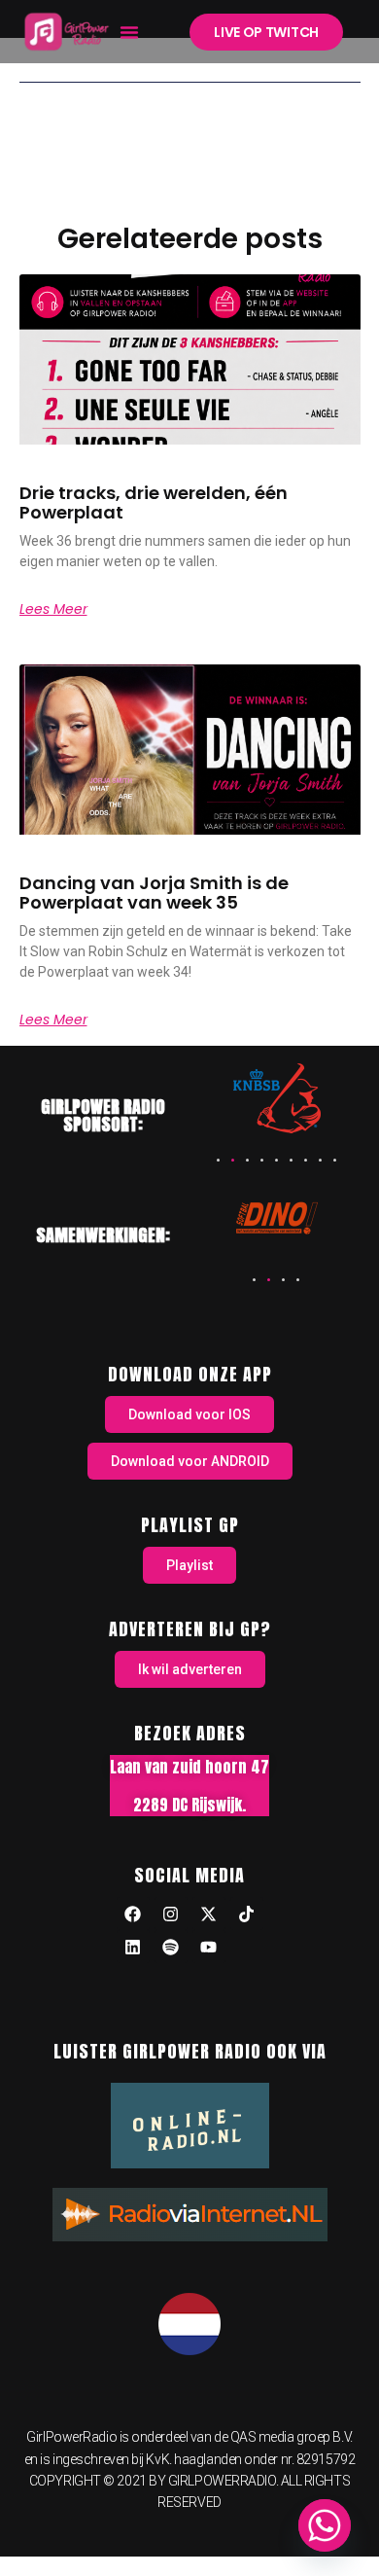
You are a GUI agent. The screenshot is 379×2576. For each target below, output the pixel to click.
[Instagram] (171, 1914)
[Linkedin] (133, 1947)
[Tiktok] (247, 1914)
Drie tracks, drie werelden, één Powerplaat (154, 502)
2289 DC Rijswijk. (189, 1805)
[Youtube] (209, 1947)
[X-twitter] (209, 1914)
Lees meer (53, 609)
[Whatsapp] (325, 2525)
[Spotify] (171, 1947)
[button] (129, 32)
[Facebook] (133, 1914)
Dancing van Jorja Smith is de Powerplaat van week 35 (154, 893)
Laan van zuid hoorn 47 (189, 1767)
